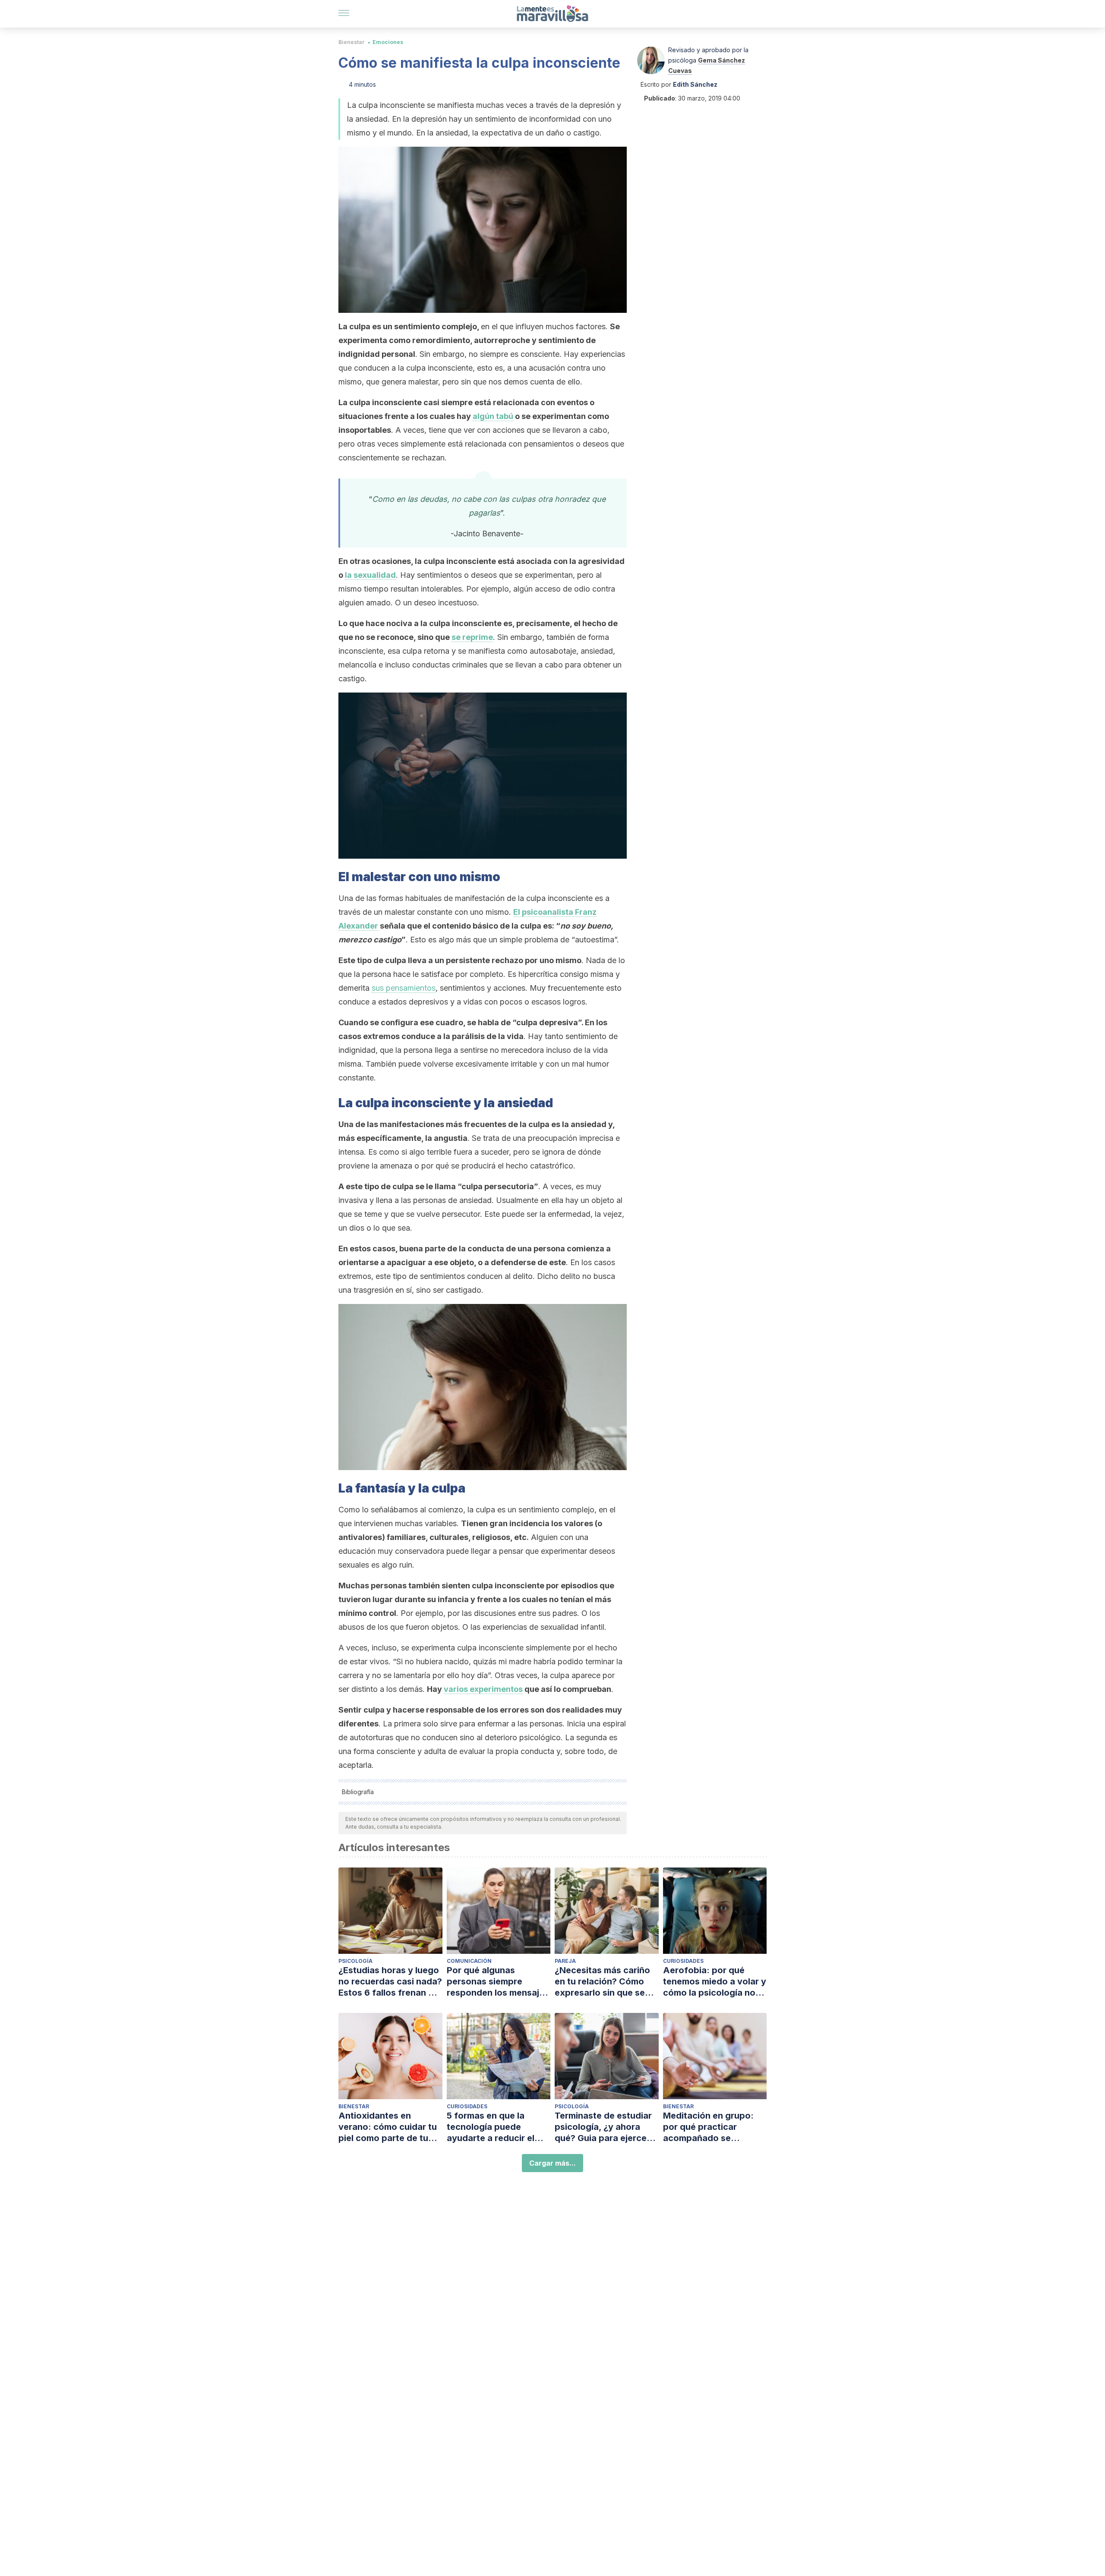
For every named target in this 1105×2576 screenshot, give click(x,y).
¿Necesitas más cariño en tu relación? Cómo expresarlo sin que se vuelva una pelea (602, 1982)
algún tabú (493, 416)
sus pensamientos (404, 988)
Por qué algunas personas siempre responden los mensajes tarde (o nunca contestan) (498, 1982)
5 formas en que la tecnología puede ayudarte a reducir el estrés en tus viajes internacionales (491, 2127)
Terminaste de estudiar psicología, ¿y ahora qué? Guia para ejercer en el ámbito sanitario (603, 2127)
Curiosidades (683, 1961)
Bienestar (352, 42)
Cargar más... (552, 2163)
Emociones (388, 42)
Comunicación (469, 1961)
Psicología (355, 1961)
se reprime (472, 637)
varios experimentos (483, 1689)
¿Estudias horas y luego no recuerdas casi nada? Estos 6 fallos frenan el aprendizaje (390, 1982)
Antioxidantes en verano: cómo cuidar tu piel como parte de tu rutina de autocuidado (388, 2127)
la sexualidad (370, 575)
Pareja (565, 1961)
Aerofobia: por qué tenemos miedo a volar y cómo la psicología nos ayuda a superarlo (715, 1982)
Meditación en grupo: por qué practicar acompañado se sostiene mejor (708, 2127)
